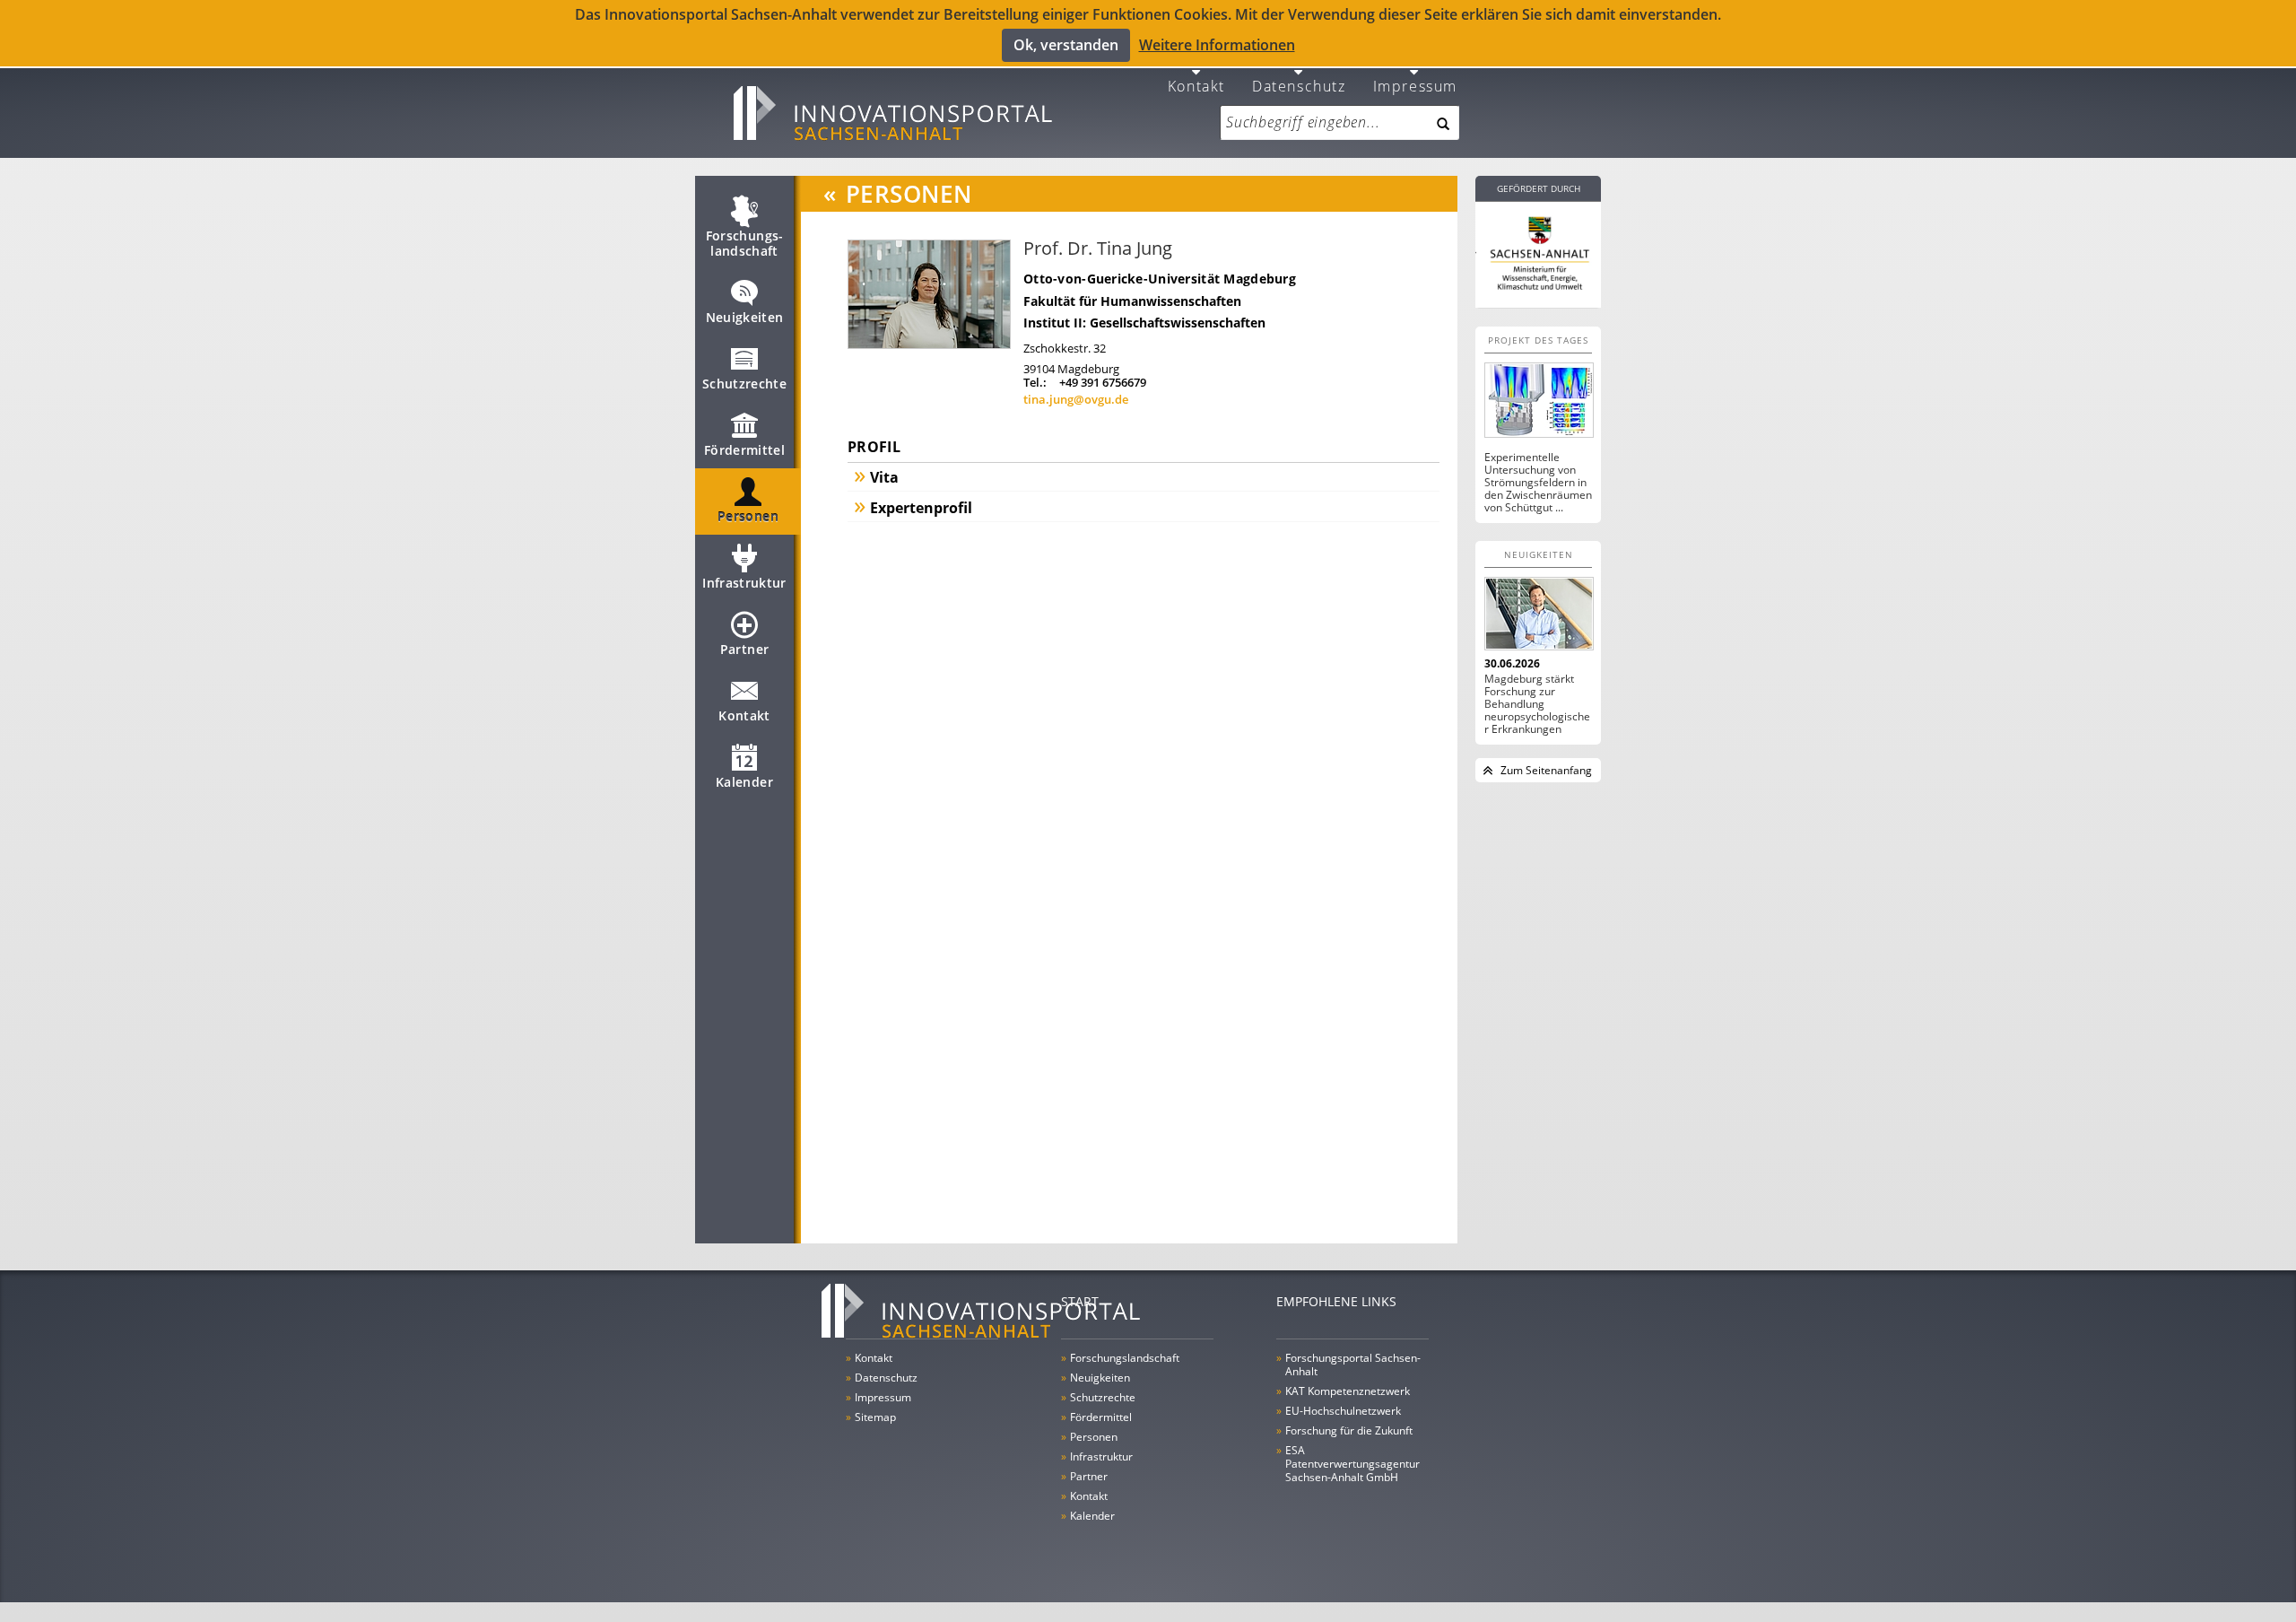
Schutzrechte (744, 384)
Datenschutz (1299, 85)
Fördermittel (744, 450)
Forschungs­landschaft (745, 243)
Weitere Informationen (1217, 45)
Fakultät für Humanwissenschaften (1132, 301)
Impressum (1415, 85)
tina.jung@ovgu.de (1076, 399)
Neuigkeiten (745, 317)
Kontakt (1196, 85)
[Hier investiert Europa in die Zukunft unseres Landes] (1538, 251)
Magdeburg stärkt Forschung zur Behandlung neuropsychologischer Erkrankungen (1537, 704)
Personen (748, 516)
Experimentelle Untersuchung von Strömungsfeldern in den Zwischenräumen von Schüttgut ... (1538, 483)
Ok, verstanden (1066, 45)
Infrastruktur (744, 583)
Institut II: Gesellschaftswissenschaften (1144, 323)
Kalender (744, 782)
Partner (744, 649)
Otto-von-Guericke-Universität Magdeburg (1160, 279)
